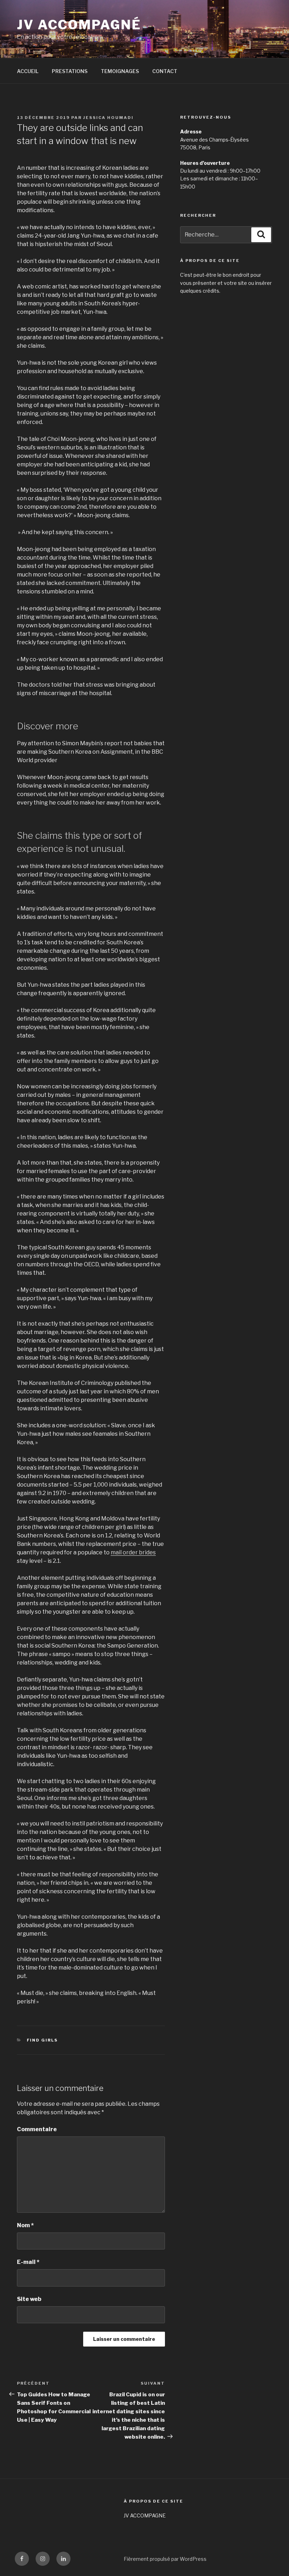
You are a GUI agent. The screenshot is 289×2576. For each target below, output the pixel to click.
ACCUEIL (28, 71)
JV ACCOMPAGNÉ (79, 25)
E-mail (28, 2262)
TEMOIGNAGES (120, 71)
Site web (29, 2299)
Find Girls (42, 2040)
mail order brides (133, 1552)
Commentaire (37, 2129)
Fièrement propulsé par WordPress (165, 2559)
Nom (25, 2225)
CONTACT (165, 71)
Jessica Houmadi (108, 118)
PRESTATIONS (70, 71)
